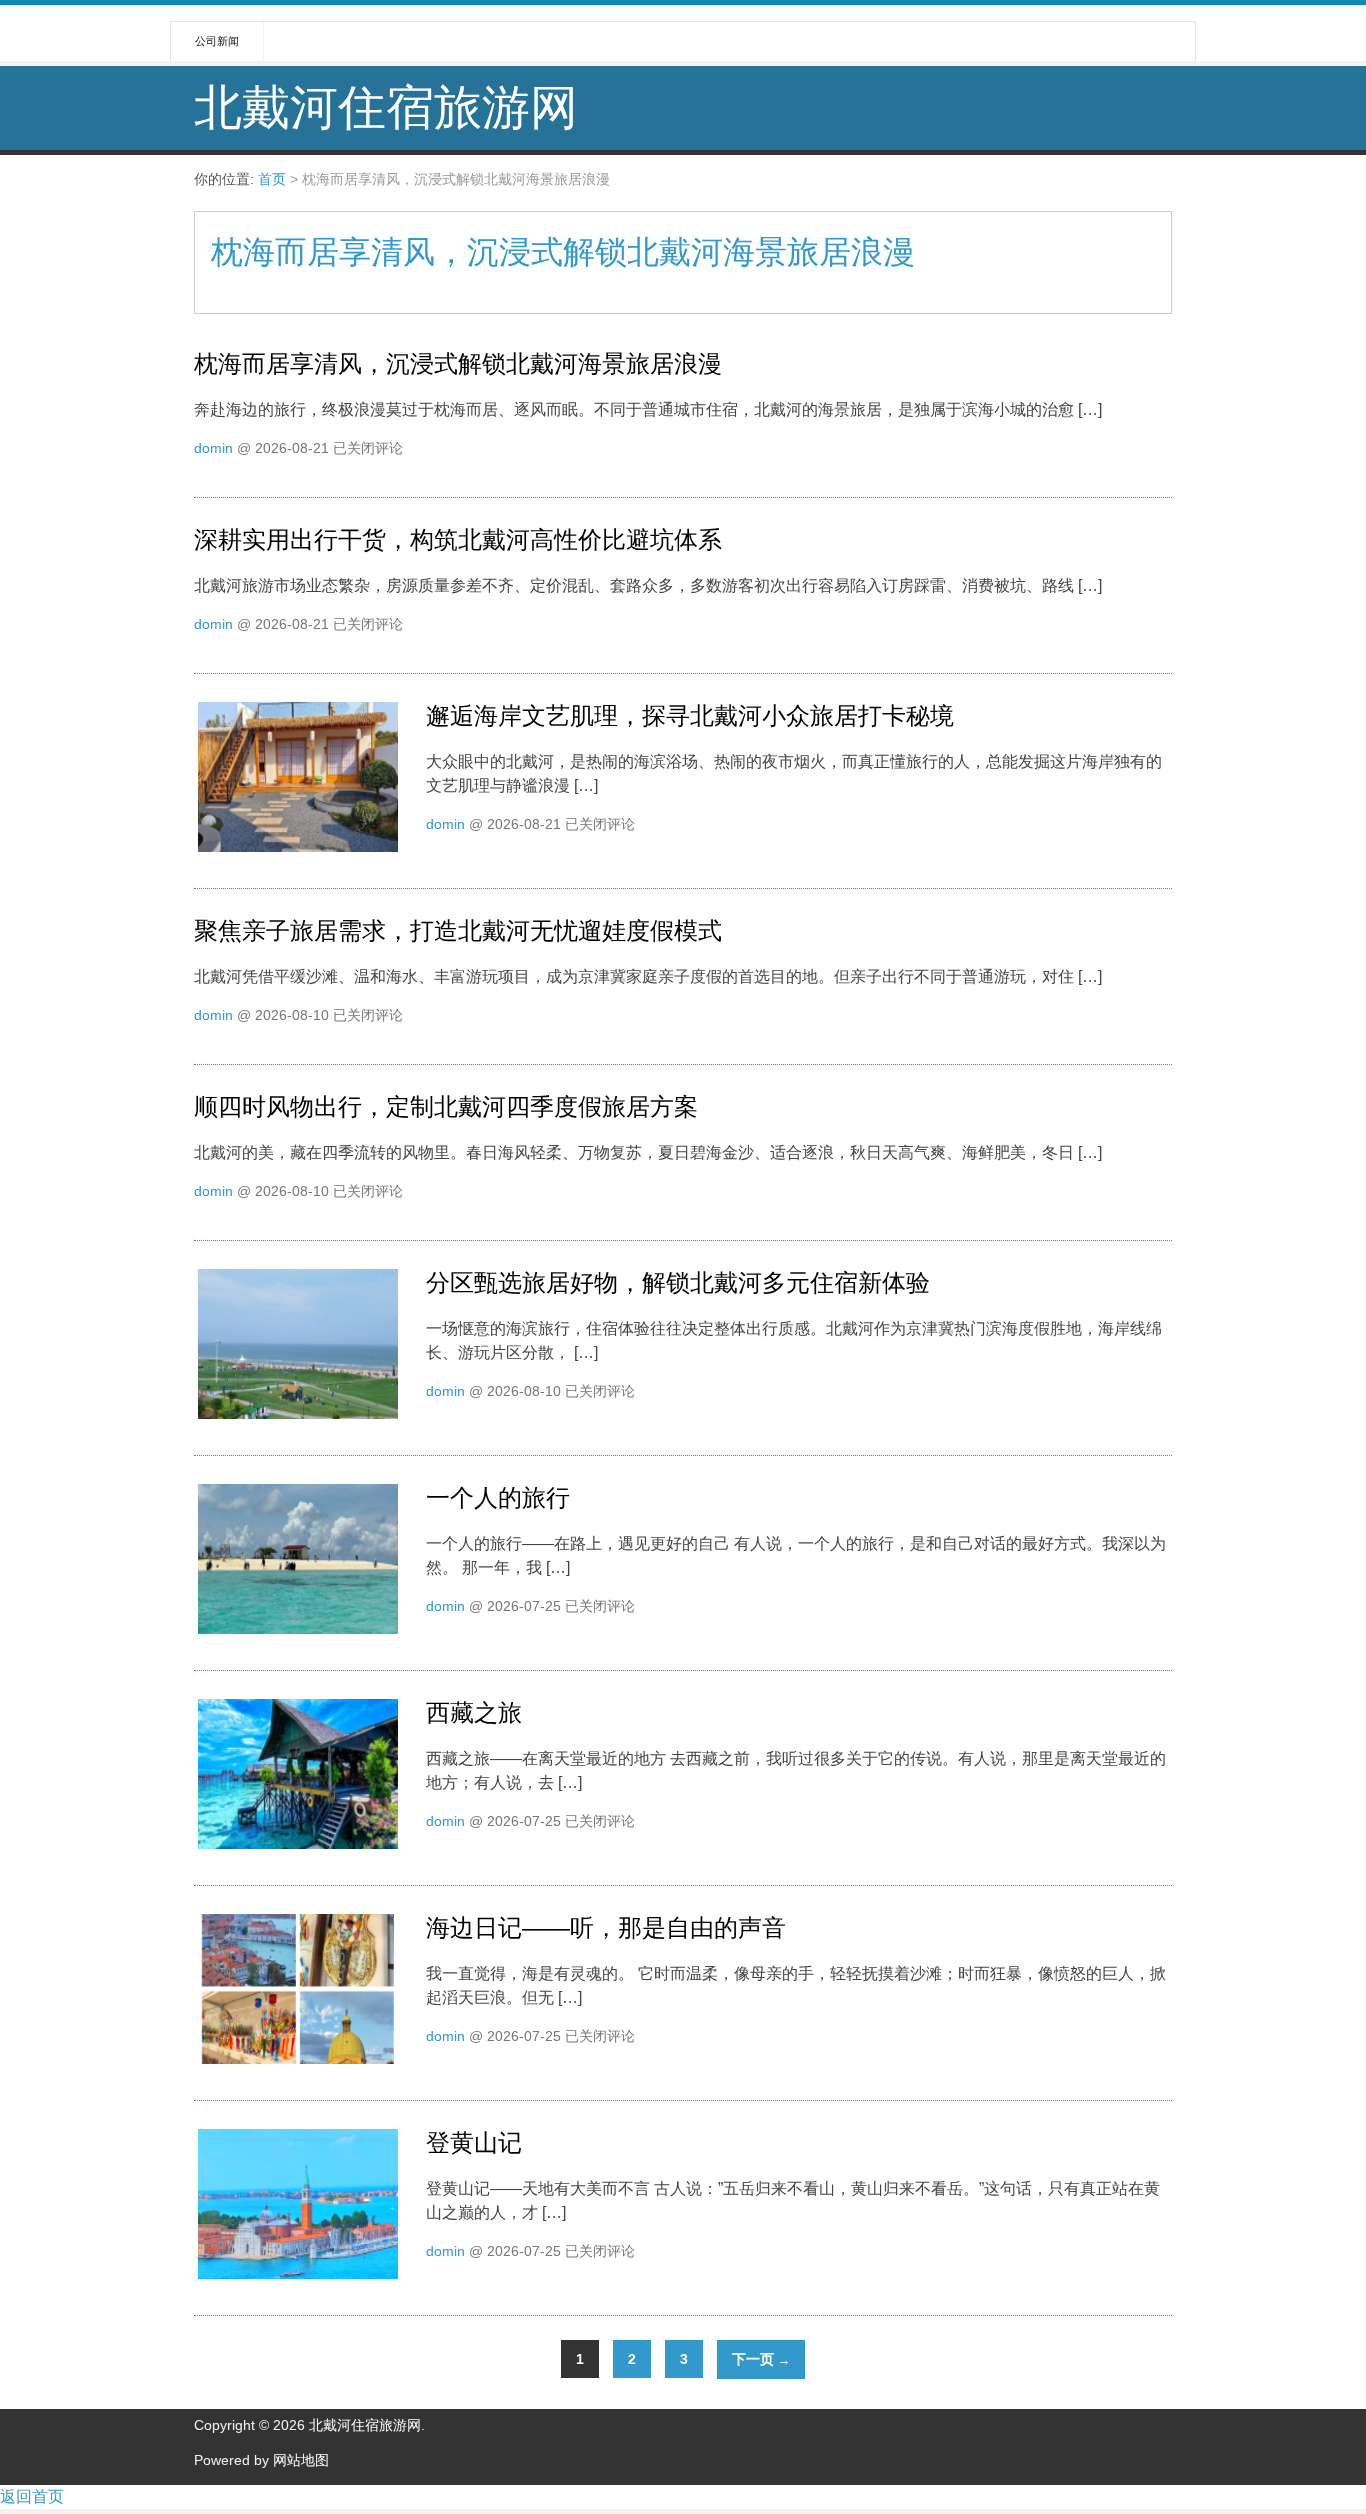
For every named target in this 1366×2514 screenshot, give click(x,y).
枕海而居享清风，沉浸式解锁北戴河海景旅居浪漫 (458, 363)
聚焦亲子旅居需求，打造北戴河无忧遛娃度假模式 (458, 930)
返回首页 (32, 2496)
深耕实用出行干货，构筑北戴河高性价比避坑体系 (458, 539)
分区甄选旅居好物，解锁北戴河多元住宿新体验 (678, 1282)
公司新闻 (217, 41)
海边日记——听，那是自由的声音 (606, 1927)
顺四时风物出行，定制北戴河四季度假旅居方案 (446, 1106)
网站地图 (301, 2460)
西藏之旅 (474, 1712)
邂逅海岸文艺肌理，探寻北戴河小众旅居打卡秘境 (690, 715)
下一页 (761, 2359)
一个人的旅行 (498, 1497)
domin (213, 448)
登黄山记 (474, 2142)
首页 (272, 179)
